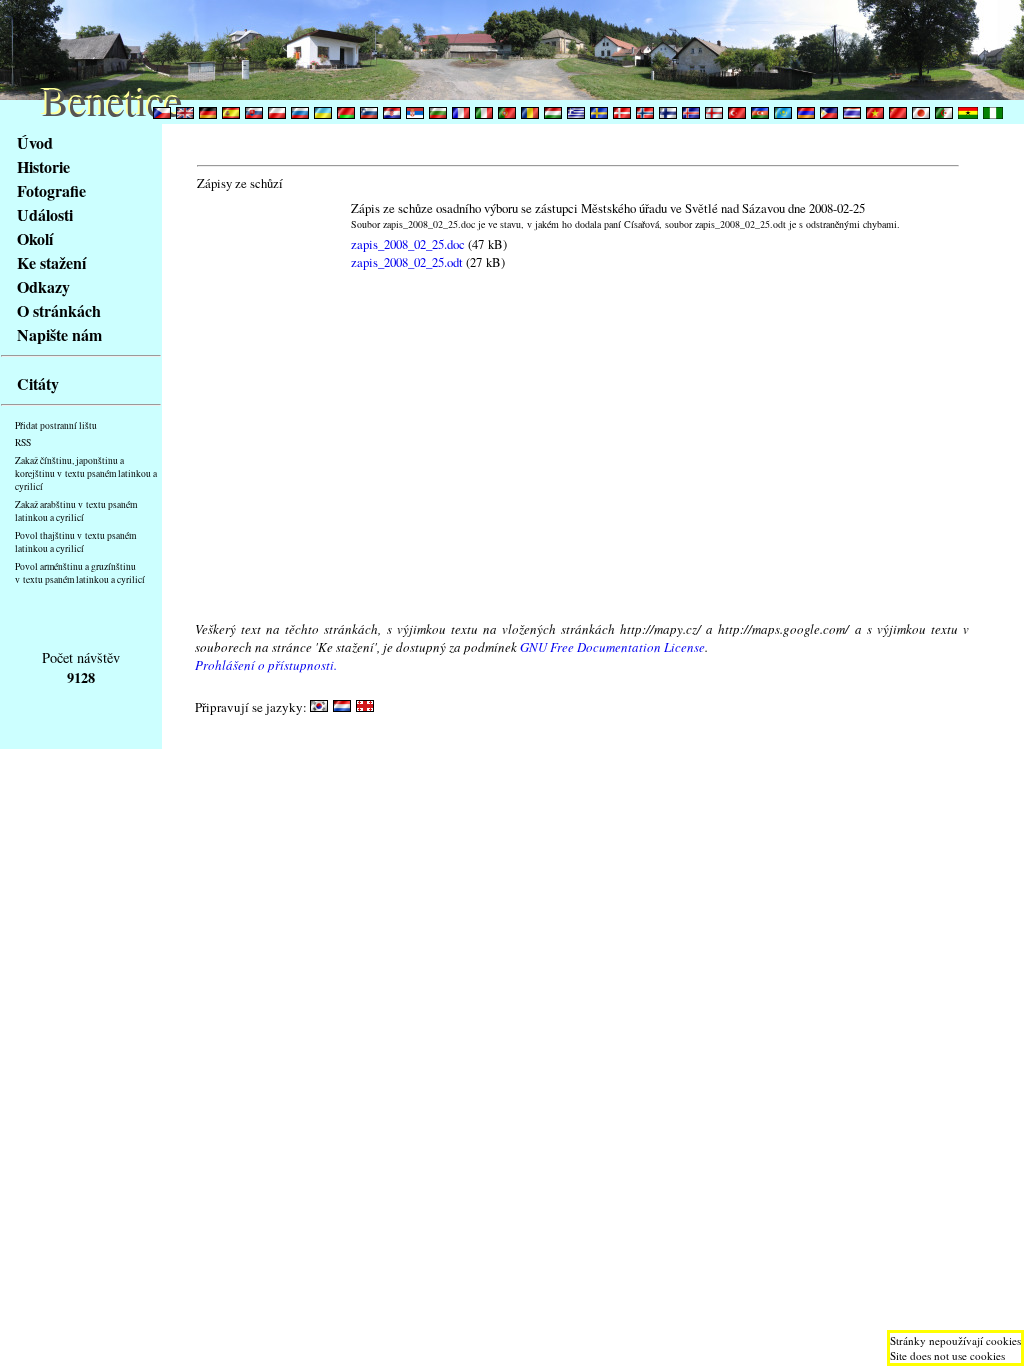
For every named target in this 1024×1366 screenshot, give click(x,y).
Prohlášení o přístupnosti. (266, 665)
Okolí (35, 238)
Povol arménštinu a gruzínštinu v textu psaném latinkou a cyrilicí (80, 573)
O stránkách (59, 310)
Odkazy (43, 286)
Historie (43, 166)
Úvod (35, 142)
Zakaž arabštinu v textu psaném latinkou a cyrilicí (76, 511)
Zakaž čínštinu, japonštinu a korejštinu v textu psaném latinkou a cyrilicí (86, 473)
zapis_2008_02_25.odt (407, 262)
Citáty (38, 383)
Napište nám (59, 334)
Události (45, 214)
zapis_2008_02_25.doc (408, 244)
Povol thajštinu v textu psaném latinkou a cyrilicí (75, 542)
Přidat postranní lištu (56, 425)
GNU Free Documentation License (612, 647)
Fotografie (51, 190)
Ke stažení (51, 262)
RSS (23, 442)
